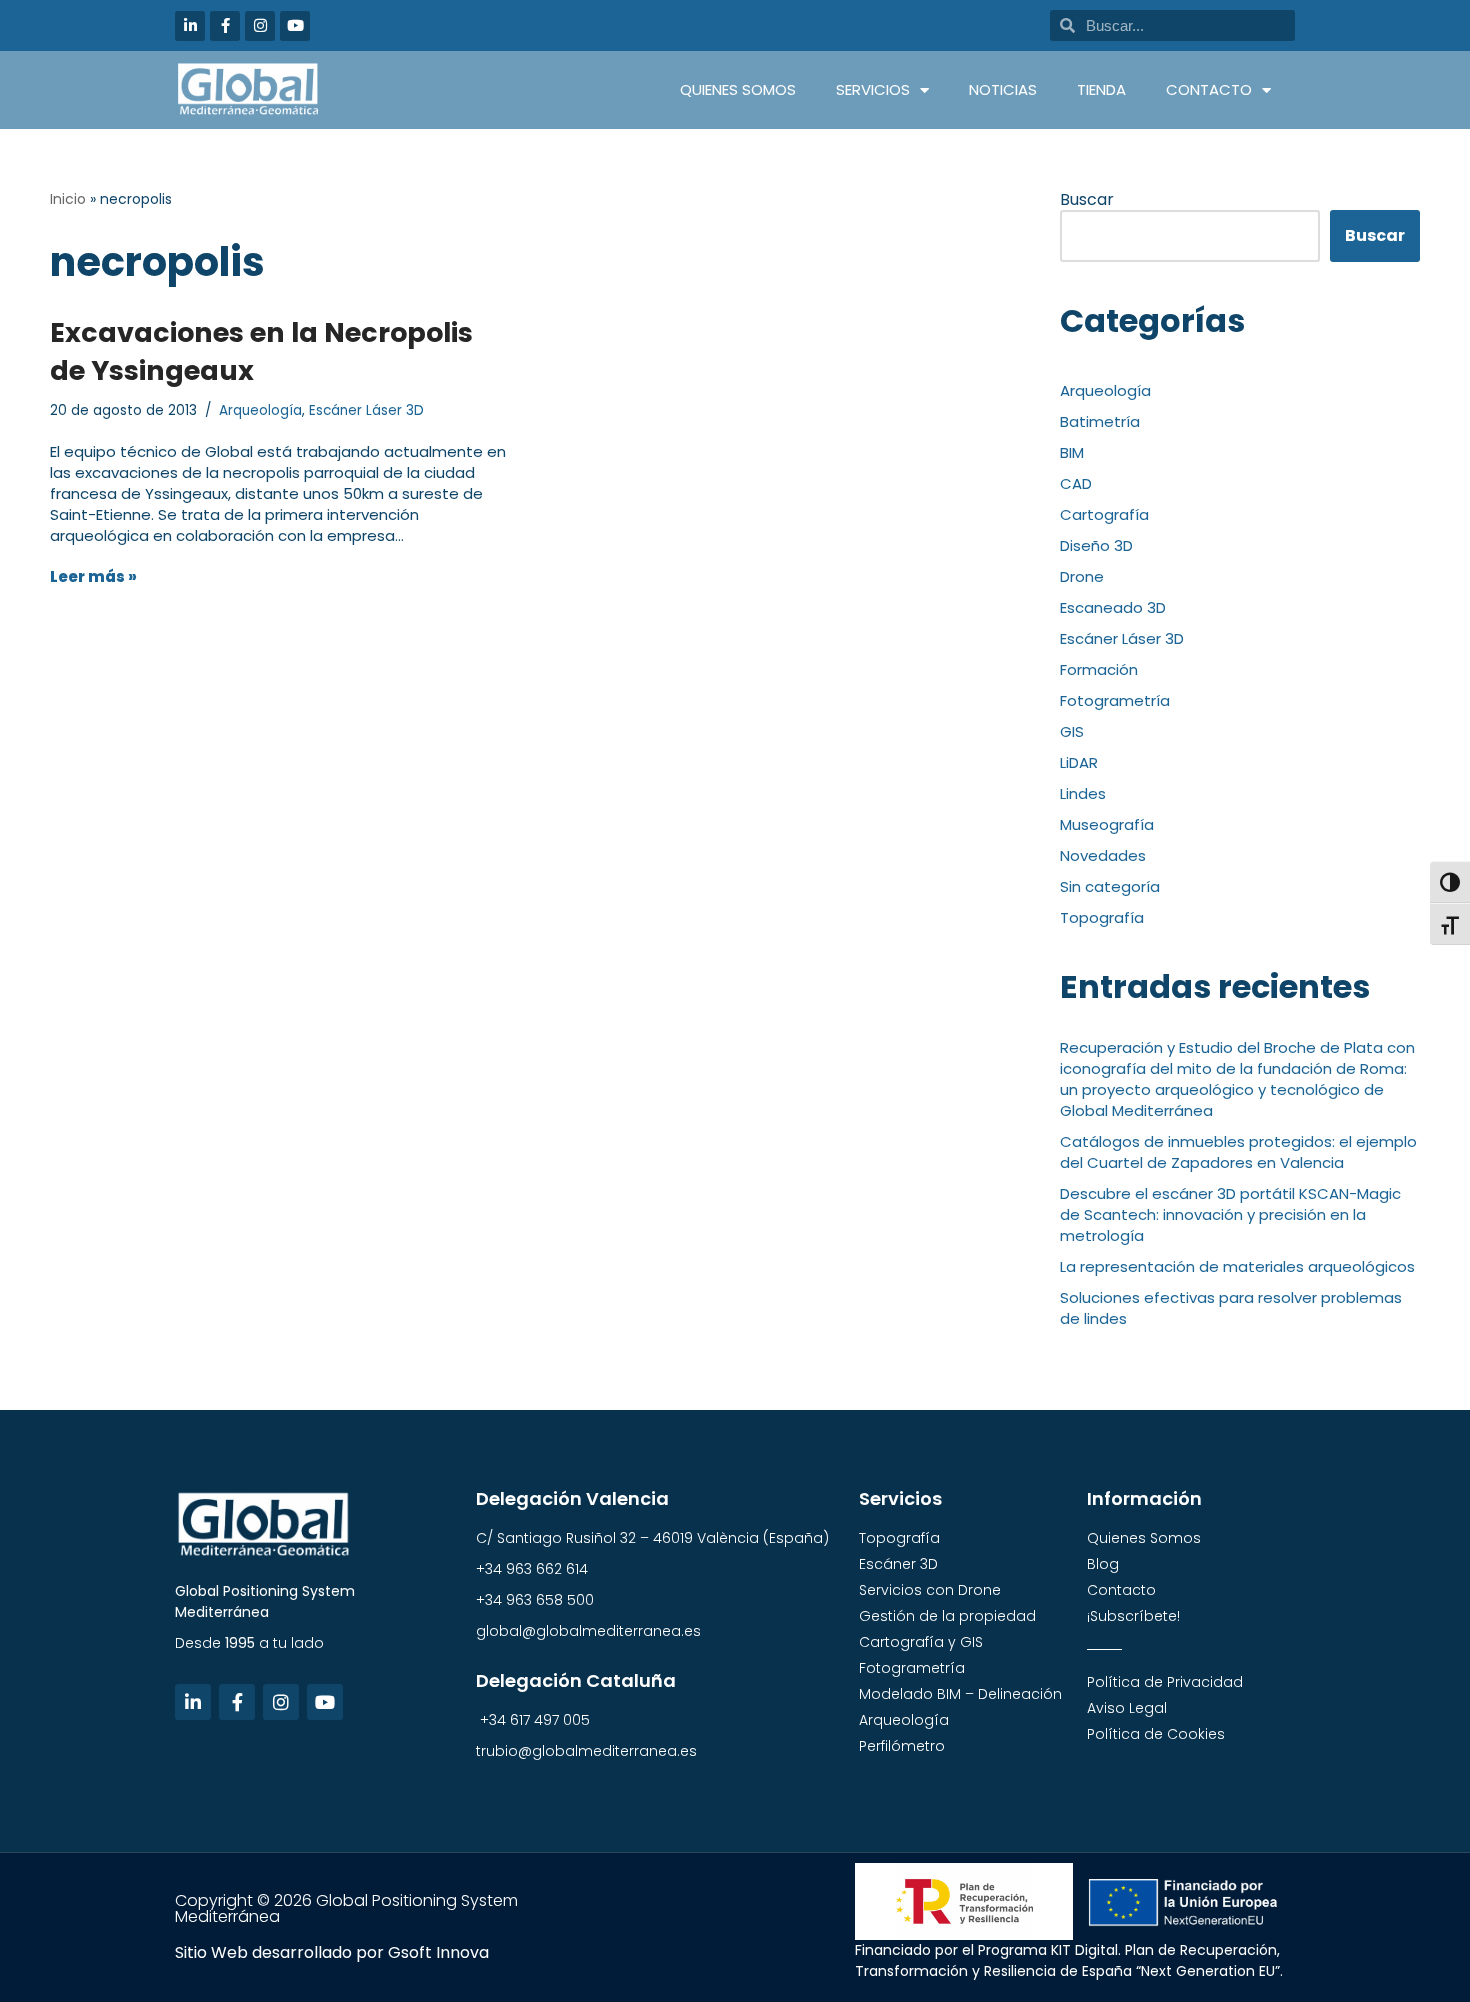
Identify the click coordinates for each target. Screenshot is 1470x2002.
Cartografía (1104, 514)
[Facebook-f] (225, 26)
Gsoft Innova (438, 1952)
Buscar (1087, 199)
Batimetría (1100, 421)
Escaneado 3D (1113, 607)
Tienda (1101, 89)
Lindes (1083, 793)
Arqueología (260, 410)
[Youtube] (295, 26)
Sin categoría (1110, 886)
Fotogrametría (1115, 700)
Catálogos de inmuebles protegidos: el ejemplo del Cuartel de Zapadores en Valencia (1238, 1152)
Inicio (68, 199)
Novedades (1103, 855)
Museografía (1107, 824)
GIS (1072, 731)
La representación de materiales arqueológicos (1237, 1266)
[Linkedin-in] (190, 26)
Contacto (1209, 89)
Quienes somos (738, 89)
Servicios (873, 89)
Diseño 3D (1096, 545)
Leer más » (93, 576)
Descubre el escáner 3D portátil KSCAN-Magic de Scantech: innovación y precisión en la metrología (1230, 1214)
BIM (1072, 452)
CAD (1076, 483)
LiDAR (1079, 762)
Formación (1099, 669)
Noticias (1003, 89)
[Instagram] (260, 26)
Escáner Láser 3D (366, 410)
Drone (1082, 576)
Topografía (1102, 917)
